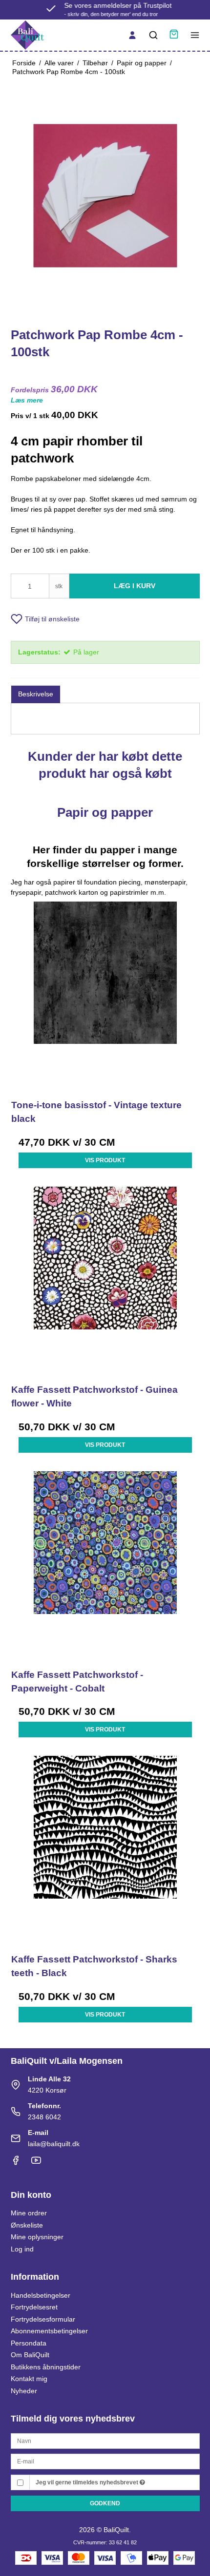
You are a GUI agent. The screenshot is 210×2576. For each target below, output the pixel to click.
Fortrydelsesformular (43, 2319)
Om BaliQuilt (30, 2355)
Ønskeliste (27, 2225)
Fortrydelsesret (34, 2307)
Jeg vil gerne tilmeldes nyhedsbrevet (88, 2482)
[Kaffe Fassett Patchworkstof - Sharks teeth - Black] (105, 1850)
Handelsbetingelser (41, 2295)
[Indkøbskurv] (174, 35)
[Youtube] (36, 2163)
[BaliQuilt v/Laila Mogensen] (27, 35)
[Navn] (105, 2440)
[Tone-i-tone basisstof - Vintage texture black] (105, 995)
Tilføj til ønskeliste (52, 619)
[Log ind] (132, 35)
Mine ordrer (29, 2213)
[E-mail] (105, 2461)
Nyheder (24, 2391)
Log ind (22, 2249)
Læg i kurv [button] (135, 586)
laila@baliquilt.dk (54, 2144)
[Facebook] (16, 2163)
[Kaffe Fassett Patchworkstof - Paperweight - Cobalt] (105, 1565)
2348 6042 (44, 2117)
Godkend (105, 2503)
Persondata (29, 2343)
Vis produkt (105, 1160)
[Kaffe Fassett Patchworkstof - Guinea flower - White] (105, 1280)
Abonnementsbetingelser (49, 2331)
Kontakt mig (29, 2379)
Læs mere (27, 400)
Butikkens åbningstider (46, 2367)
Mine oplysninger (37, 2237)
